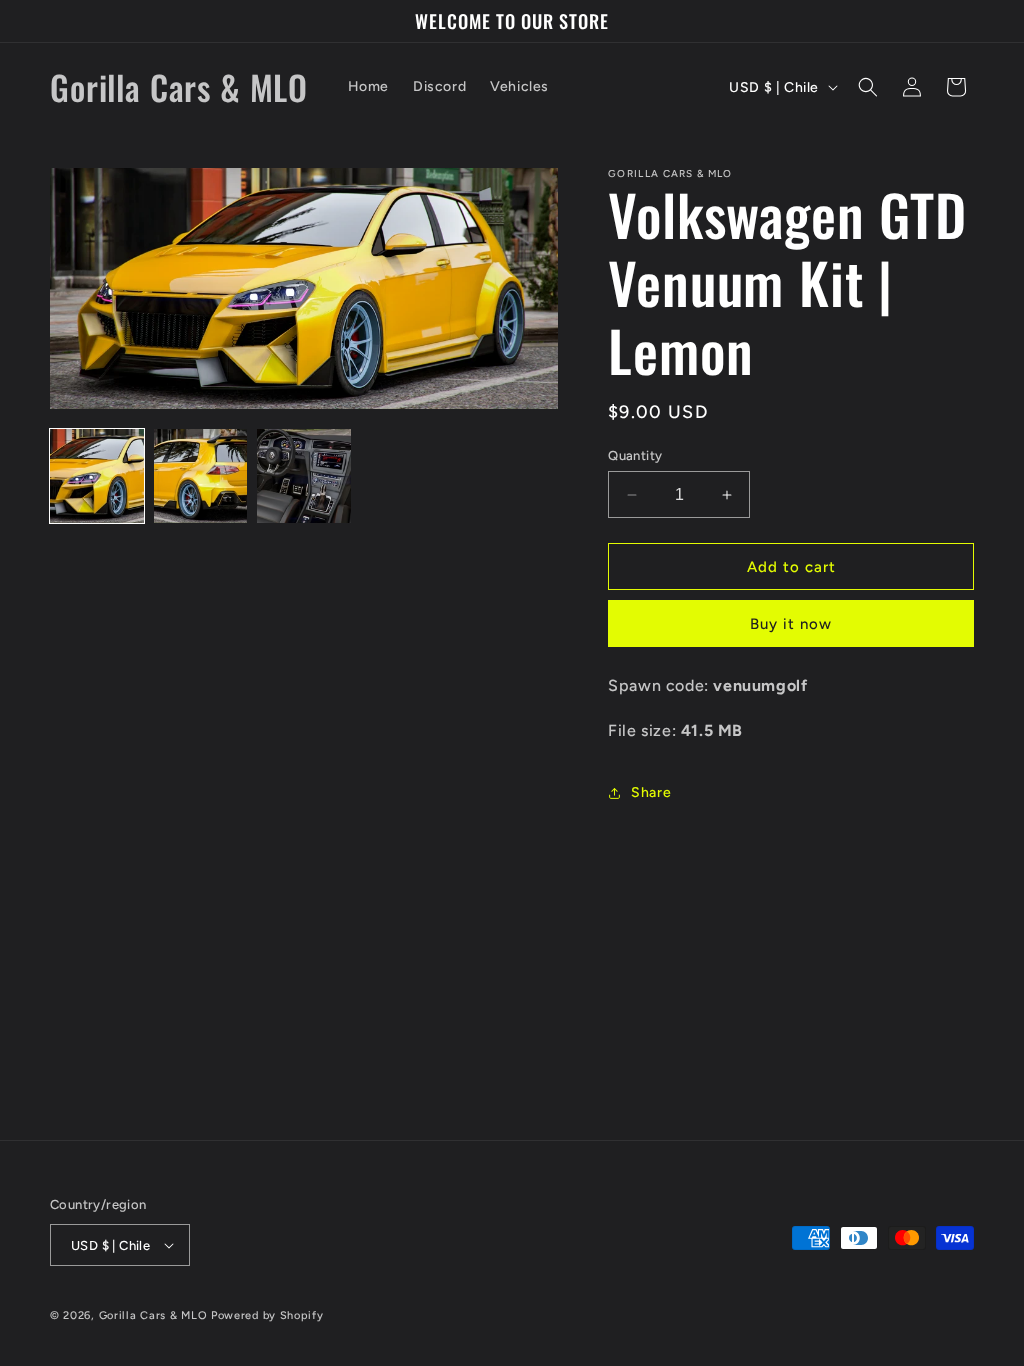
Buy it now (791, 624)
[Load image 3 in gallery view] (304, 476)
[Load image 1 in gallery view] (97, 476)
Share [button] (651, 792)
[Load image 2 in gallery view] (201, 476)
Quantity (635, 455)
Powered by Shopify (267, 1315)
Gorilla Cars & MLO (153, 1315)
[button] (868, 87)
